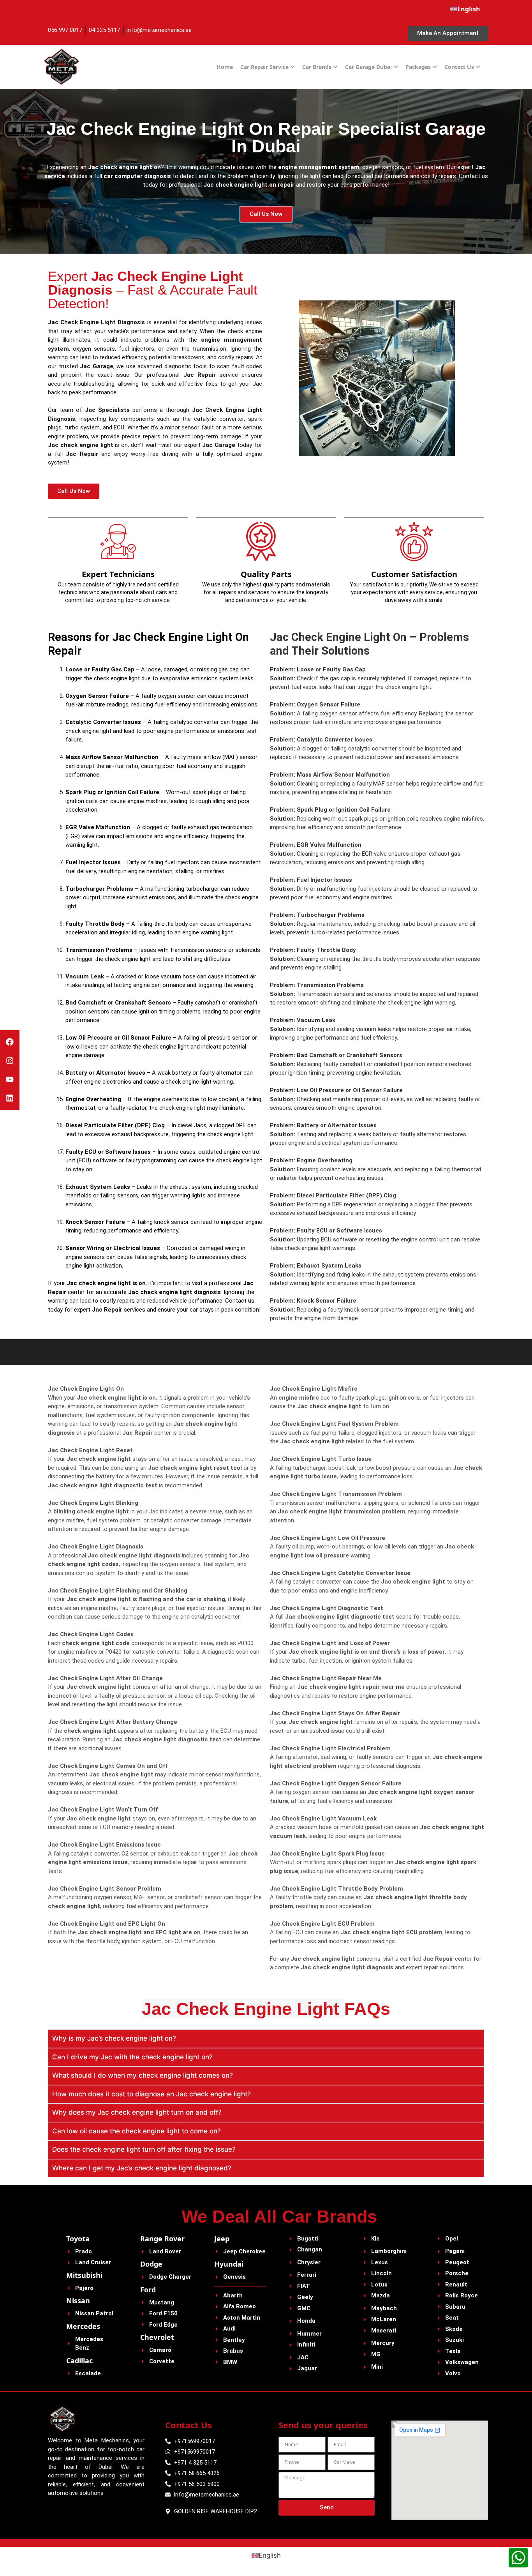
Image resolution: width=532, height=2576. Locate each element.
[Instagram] (10, 1061)
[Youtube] (10, 1079)
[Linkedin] (10, 1098)
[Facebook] (10, 1042)
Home (225, 67)
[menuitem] (465, 9)
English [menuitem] (270, 2555)
